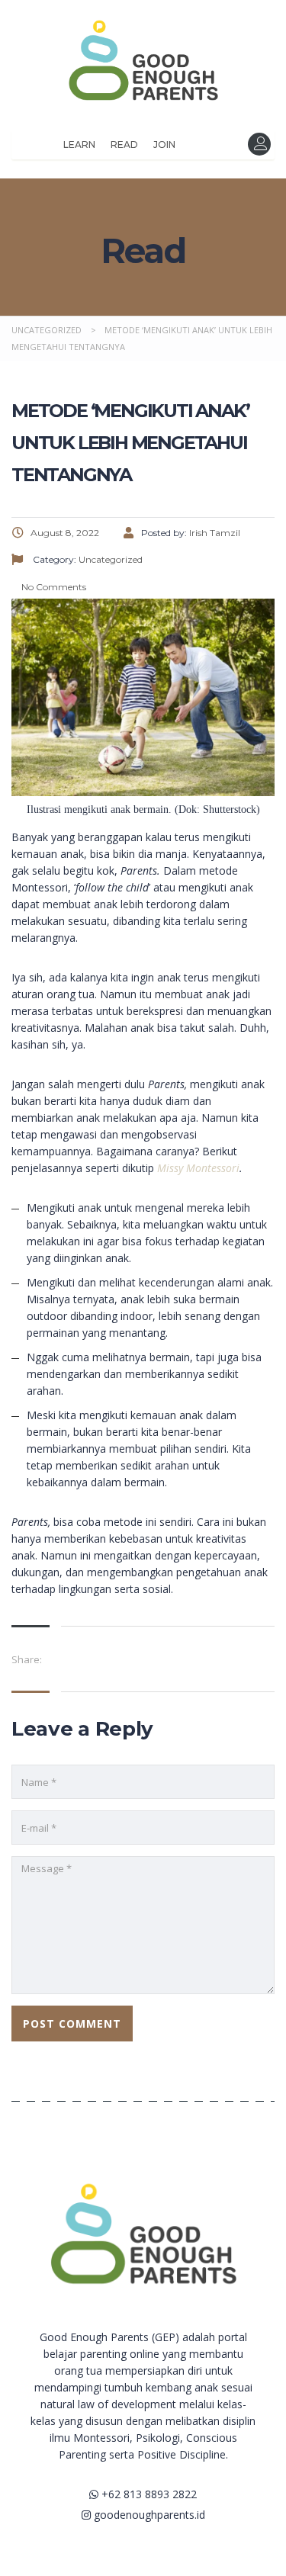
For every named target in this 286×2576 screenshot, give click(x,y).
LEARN (79, 145)
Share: (27, 1659)
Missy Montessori (198, 1168)
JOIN (164, 145)
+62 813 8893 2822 (148, 2494)
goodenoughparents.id (148, 2515)
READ (124, 145)
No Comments (53, 587)
